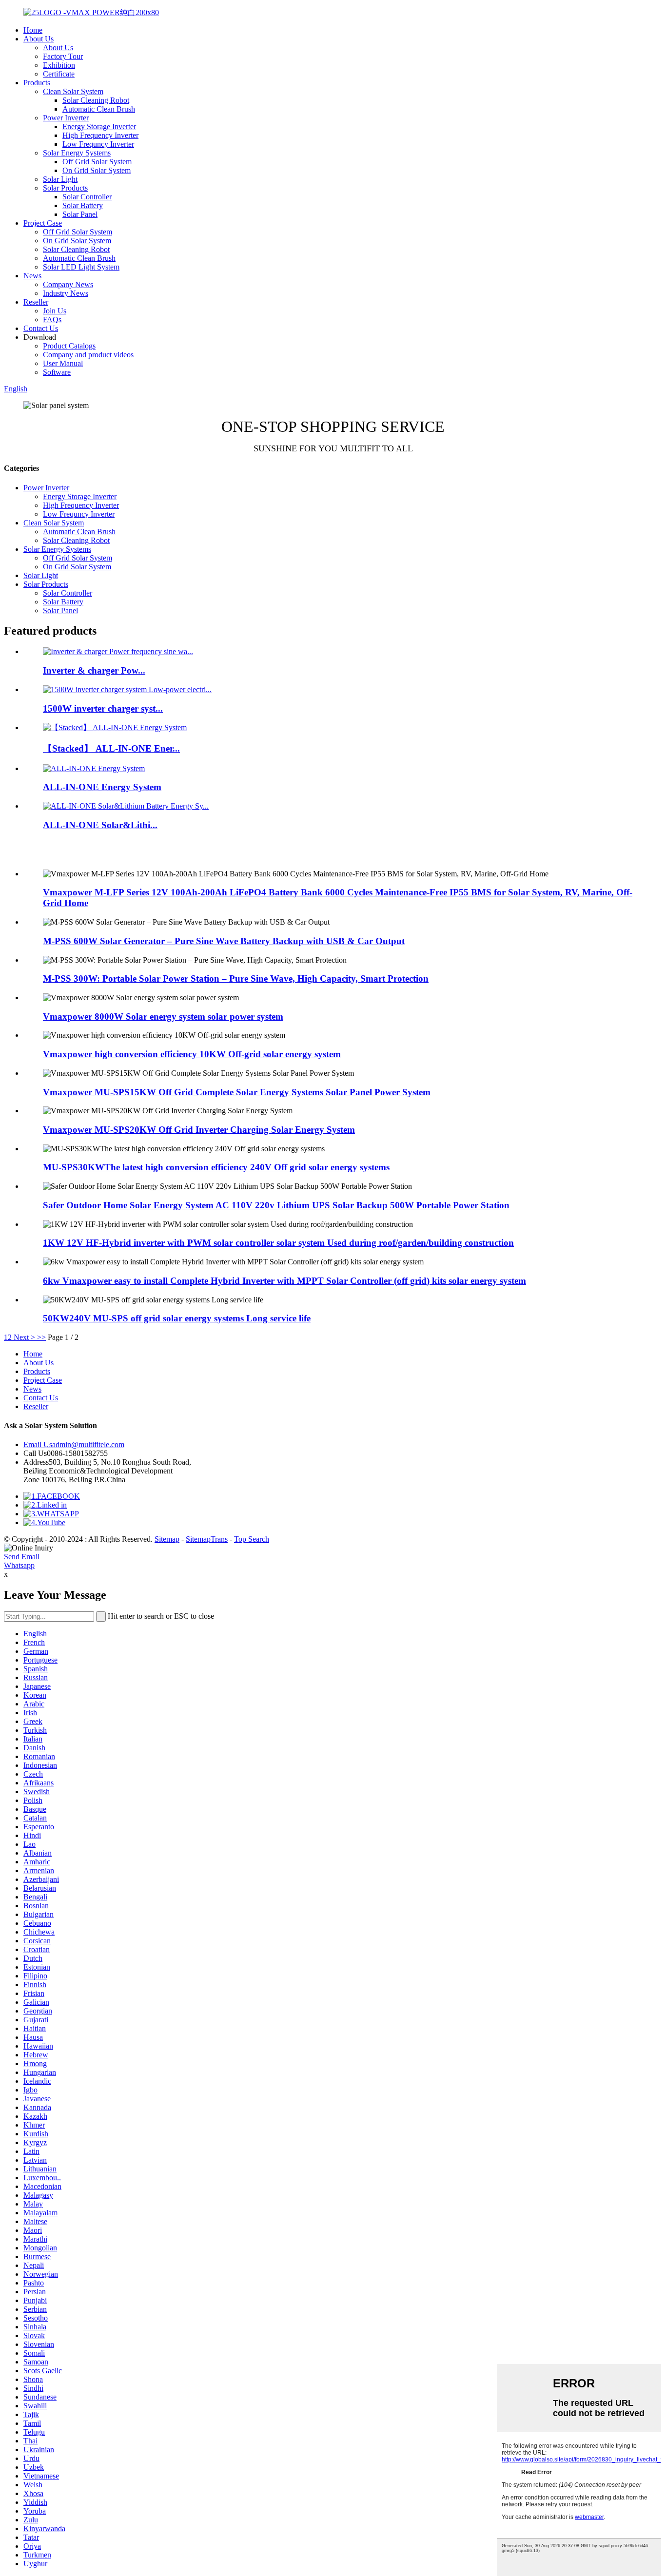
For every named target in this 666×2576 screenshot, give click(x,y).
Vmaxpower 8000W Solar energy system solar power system (163, 1017)
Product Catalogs (69, 346)
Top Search (252, 1539)
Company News (68, 284)
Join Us (55, 311)
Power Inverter (66, 118)
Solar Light (60, 179)
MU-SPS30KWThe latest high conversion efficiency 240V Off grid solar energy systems (216, 1167)
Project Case (43, 223)
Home (33, 30)
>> (41, 1337)
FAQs (52, 320)
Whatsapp (19, 1565)
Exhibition (59, 65)
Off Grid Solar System (97, 162)
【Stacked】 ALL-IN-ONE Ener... (111, 748)
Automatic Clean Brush (99, 109)
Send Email (22, 1557)
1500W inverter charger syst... (103, 708)
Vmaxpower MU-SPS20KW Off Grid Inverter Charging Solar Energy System (199, 1130)
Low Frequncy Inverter (98, 144)
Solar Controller (87, 197)
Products (37, 83)
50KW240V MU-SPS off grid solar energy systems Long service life (177, 1318)
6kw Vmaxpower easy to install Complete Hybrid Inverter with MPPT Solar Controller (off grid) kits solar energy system (284, 1281)
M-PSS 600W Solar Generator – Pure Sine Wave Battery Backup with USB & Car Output (224, 941)
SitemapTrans (207, 1539)
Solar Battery (83, 205)
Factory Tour (63, 56)
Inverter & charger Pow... (94, 670)
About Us (39, 39)
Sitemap (167, 1539)
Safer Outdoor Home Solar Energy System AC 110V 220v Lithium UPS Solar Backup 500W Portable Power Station (276, 1205)
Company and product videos (88, 355)
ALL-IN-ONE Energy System (102, 787)
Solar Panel (80, 214)
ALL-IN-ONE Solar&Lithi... (100, 825)
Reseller (36, 302)
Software (57, 372)
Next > (24, 1337)
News (32, 276)
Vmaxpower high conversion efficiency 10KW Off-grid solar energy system (192, 1054)
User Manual (63, 363)
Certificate (59, 74)
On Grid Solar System (97, 170)
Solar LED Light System (81, 267)
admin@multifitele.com (74, 1444)
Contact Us (41, 328)
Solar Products (65, 188)
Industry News (66, 293)
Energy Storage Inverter (99, 126)
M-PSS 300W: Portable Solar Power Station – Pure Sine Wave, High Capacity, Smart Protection (236, 978)
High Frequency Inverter (100, 135)
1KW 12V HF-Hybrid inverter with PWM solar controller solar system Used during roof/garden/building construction (278, 1243)
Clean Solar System (73, 91)
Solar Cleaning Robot (96, 100)
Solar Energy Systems (77, 153)
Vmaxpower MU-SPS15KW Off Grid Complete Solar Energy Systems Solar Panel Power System (237, 1092)
